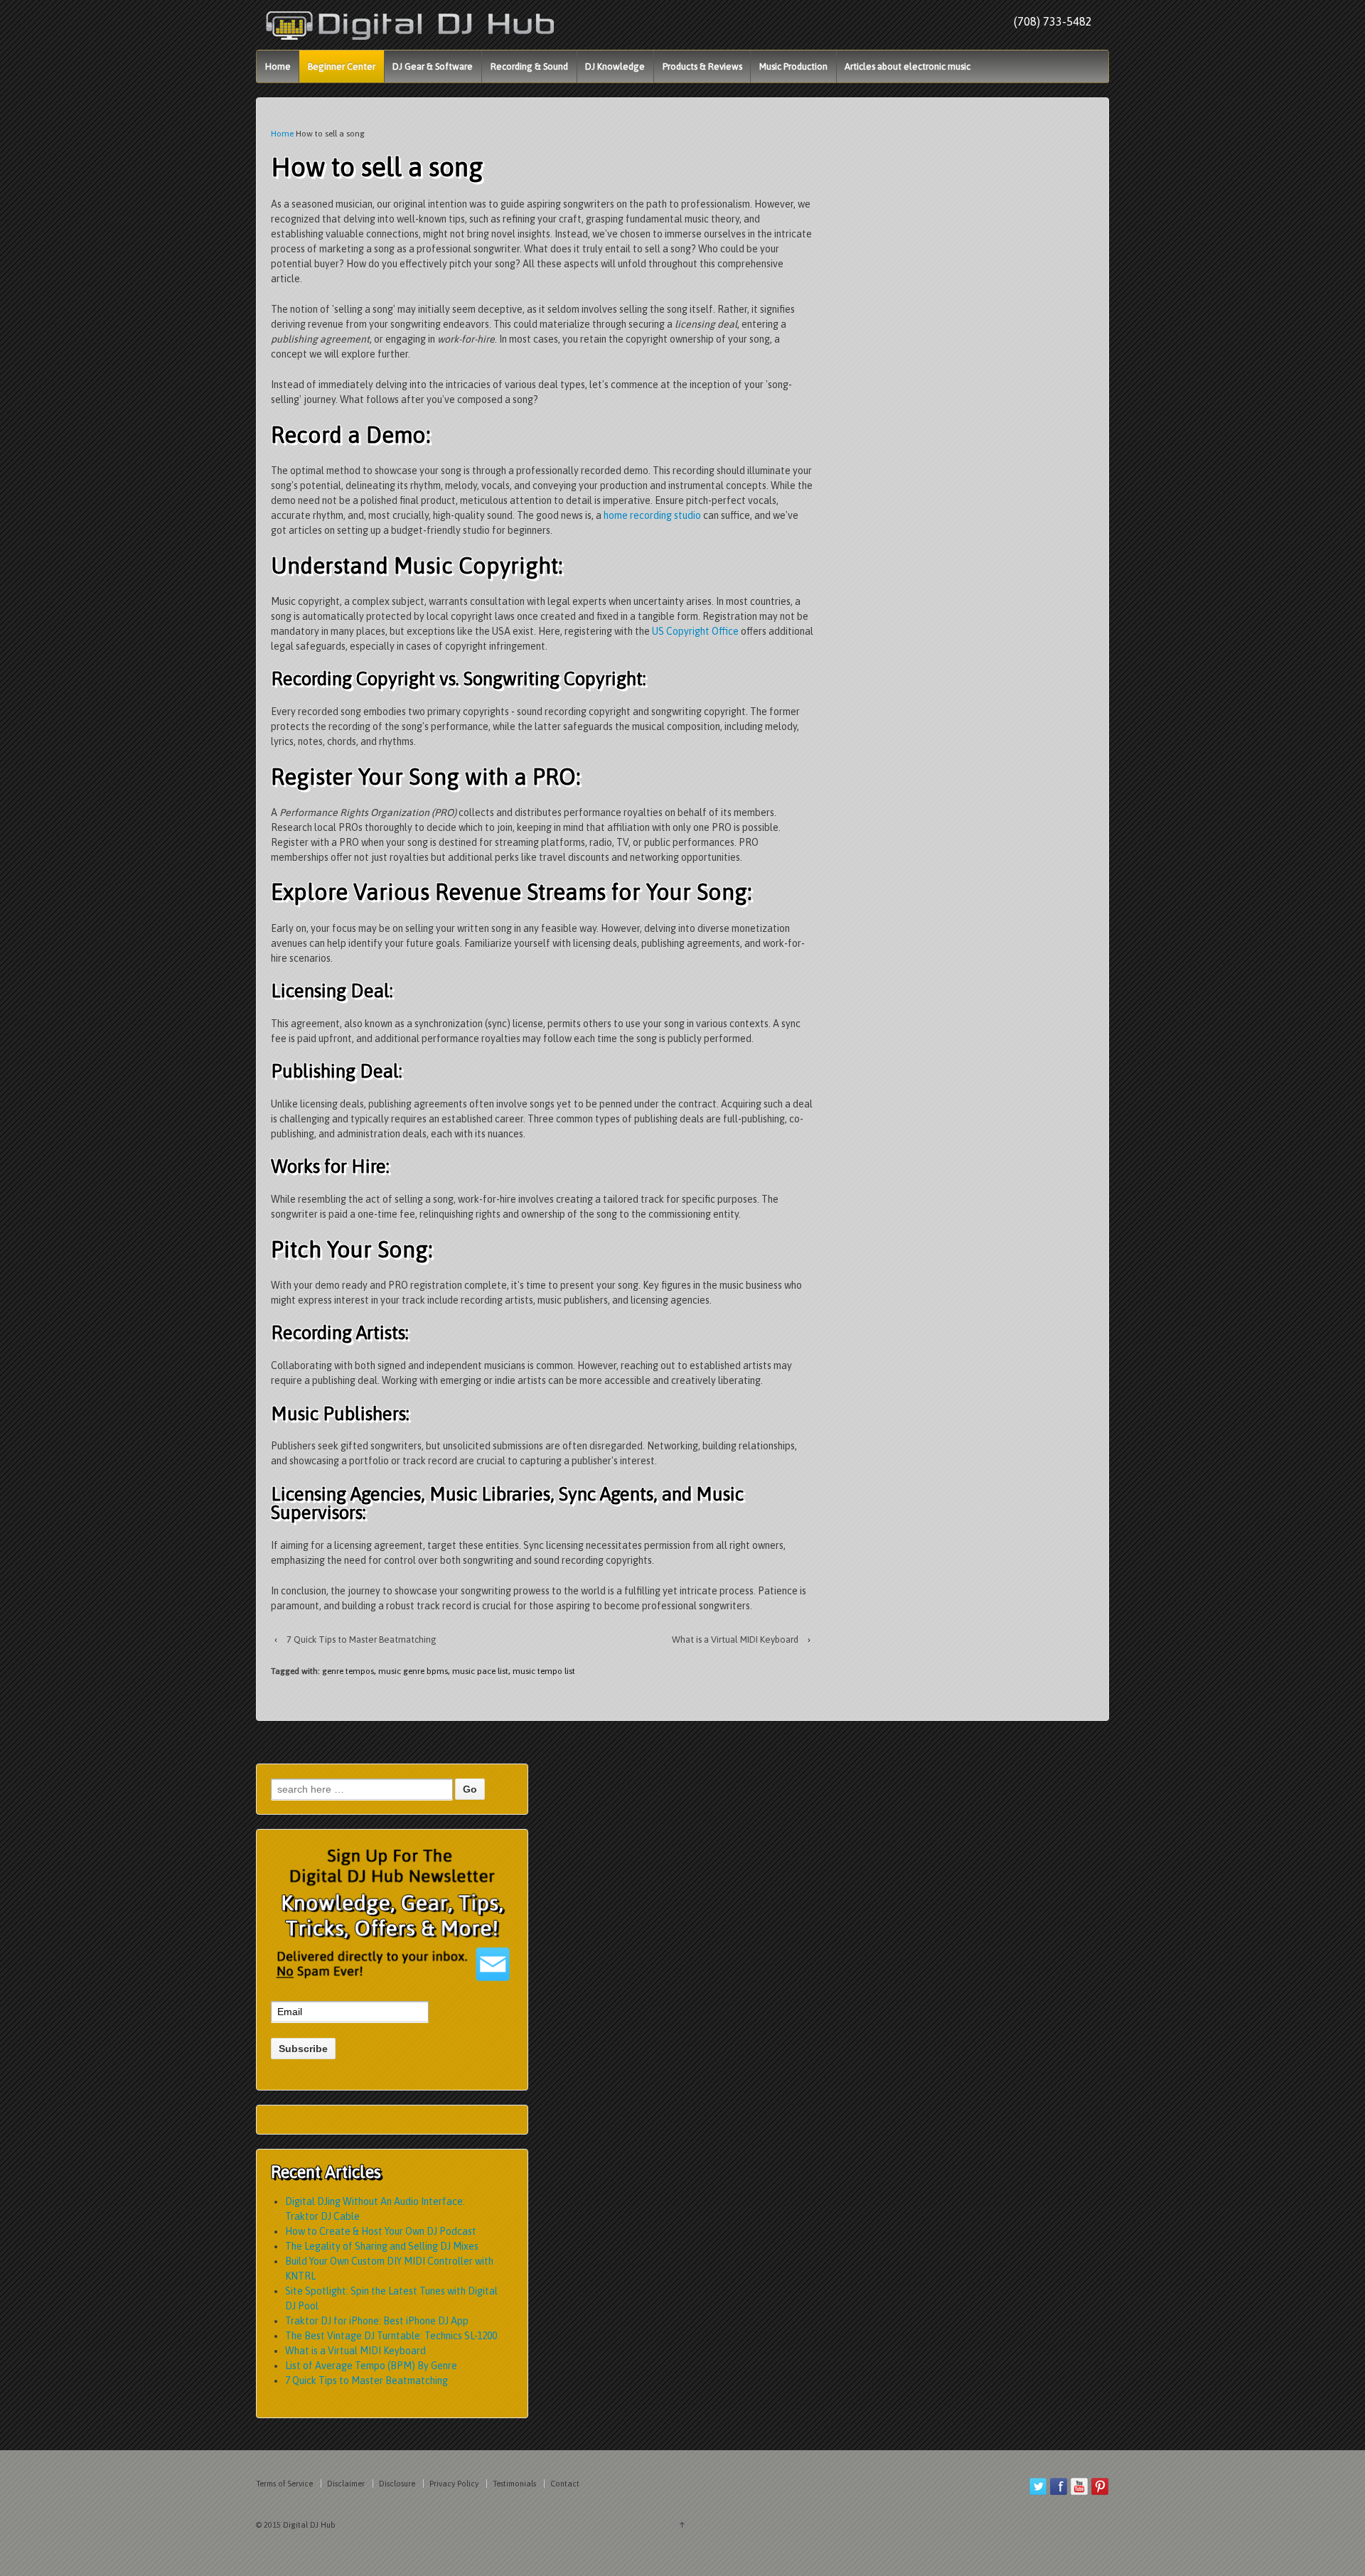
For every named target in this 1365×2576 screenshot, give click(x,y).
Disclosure (397, 2484)
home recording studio (652, 515)
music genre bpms (413, 1671)
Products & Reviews (702, 66)
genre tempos (348, 1671)
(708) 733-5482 (1053, 21)
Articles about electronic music (908, 66)
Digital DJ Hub (308, 2525)
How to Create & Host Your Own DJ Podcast (381, 2231)
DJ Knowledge (615, 66)
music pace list (480, 1671)
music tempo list (544, 1671)
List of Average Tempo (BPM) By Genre (371, 2366)
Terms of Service (284, 2484)
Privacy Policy (454, 2484)
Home (278, 66)
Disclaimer (346, 2484)
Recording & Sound (529, 66)
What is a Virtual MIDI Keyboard (735, 1639)
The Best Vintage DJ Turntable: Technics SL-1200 (391, 2336)
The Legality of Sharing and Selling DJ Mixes (382, 2246)
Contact (565, 2484)
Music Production (793, 66)
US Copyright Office (695, 631)
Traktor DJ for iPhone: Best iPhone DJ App (377, 2321)
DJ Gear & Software (433, 66)
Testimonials (514, 2484)
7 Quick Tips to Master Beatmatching (362, 1639)
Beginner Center (342, 66)
